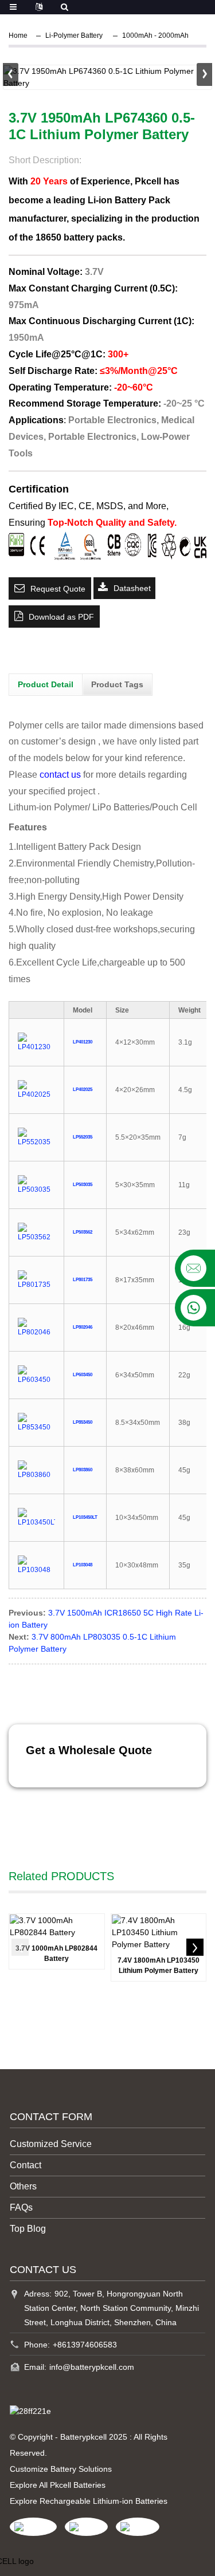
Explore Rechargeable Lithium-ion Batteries (89, 2501)
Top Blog (28, 2229)
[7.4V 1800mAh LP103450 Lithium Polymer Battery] (159, 1933)
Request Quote (58, 589)
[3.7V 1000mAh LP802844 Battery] (57, 1927)
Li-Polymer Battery (74, 36)
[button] (204, 74)
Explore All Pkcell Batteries (58, 2485)
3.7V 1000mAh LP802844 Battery (56, 1953)
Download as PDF (61, 617)
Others (23, 2186)
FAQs (21, 2207)
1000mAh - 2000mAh (155, 36)
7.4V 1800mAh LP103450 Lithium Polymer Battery (159, 1966)
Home (18, 36)
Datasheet (132, 588)
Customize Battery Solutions (61, 2469)
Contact (26, 2165)
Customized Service (51, 2144)
